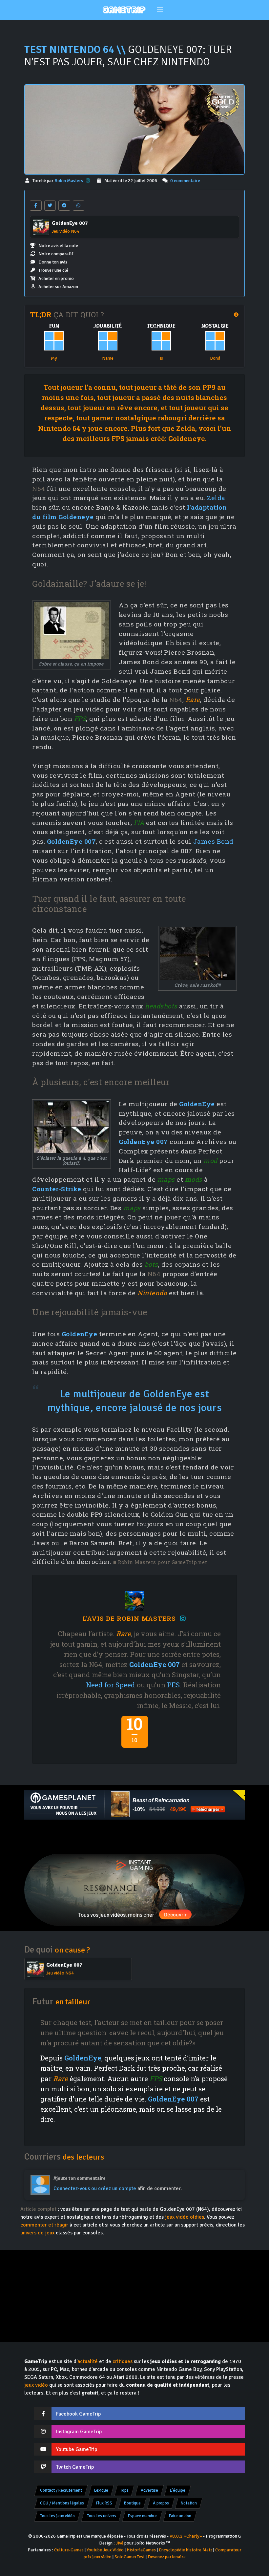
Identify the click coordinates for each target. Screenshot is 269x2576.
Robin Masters (69, 181)
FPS (80, 718)
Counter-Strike (57, 1189)
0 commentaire (185, 181)
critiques (123, 2361)
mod (210, 1161)
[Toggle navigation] (160, 10)
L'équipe (178, 2490)
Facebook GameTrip (78, 2414)
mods (194, 1179)
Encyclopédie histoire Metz (186, 2550)
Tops (124, 2490)
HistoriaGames (141, 2550)
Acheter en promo (56, 278)
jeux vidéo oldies (185, 2217)
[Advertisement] (134, 1837)
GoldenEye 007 (72, 841)
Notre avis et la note (58, 246)
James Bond (213, 841)
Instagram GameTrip (79, 2432)
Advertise (149, 2490)
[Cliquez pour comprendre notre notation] (222, 103)
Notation (189, 2503)
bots (151, 1264)
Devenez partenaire (167, 2557)
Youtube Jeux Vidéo (105, 2550)
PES (173, 1685)
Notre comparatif (56, 254)
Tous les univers (102, 2516)
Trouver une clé (53, 270)
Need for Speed (111, 1685)
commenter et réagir (44, 2225)
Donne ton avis (53, 262)
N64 (39, 488)
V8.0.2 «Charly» (186, 2536)
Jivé (120, 2543)
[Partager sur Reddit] (64, 206)
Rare (193, 699)
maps (166, 1179)
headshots (161, 1006)
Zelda (216, 498)
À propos (161, 2503)
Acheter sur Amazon (58, 287)
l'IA (139, 823)
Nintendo (152, 1293)
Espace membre (142, 2516)
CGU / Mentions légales (62, 2503)
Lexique (101, 2490)
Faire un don (180, 2516)
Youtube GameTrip (77, 2449)
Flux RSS (104, 2503)
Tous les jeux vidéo (57, 2516)
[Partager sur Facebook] (36, 206)
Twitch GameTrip (75, 2467)
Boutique (132, 2503)
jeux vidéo (36, 2385)
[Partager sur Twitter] (50, 206)
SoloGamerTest (130, 2557)
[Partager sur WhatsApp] (79, 206)
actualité (88, 2361)
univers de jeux (37, 2233)
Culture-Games (69, 2550)
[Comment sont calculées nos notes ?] (237, 315)
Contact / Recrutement (61, 2490)
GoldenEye (197, 1104)
